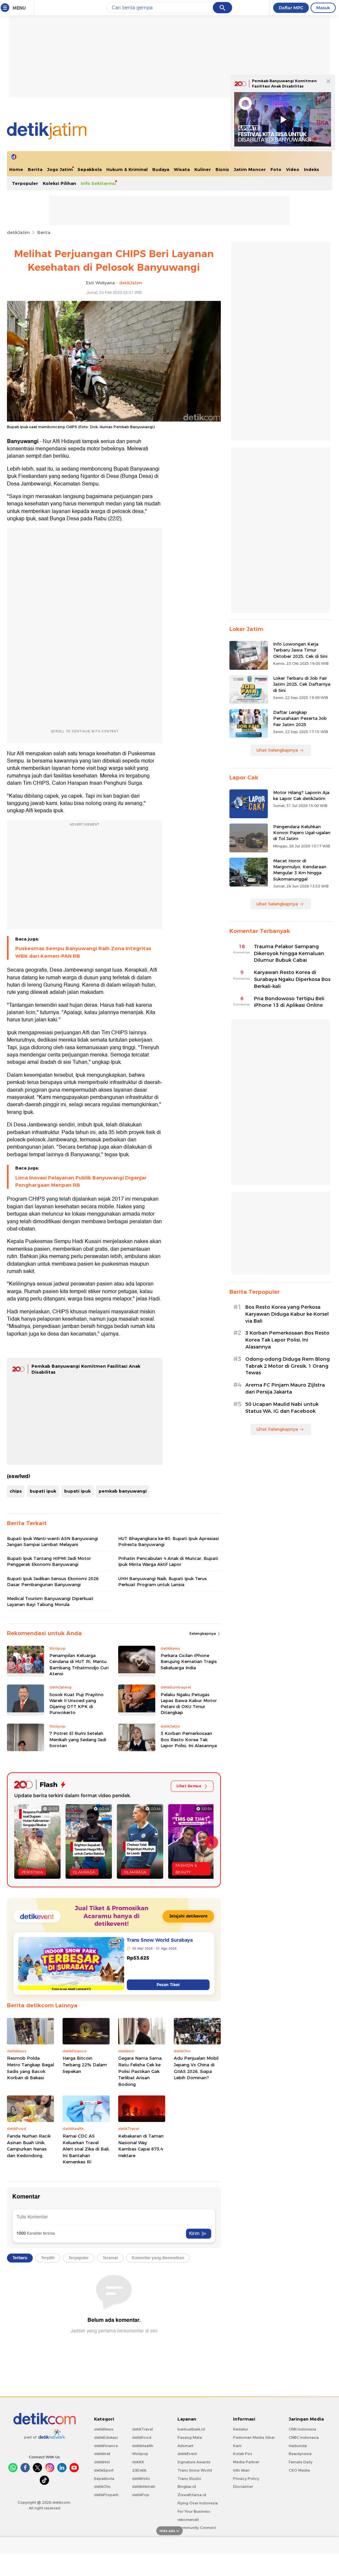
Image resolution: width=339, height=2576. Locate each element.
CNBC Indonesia (304, 2437)
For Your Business (194, 2511)
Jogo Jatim (60, 169)
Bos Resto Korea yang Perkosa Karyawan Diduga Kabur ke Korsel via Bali (287, 1314)
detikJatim (18, 232)
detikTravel (143, 2429)
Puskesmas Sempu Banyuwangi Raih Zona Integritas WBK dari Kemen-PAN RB (83, 952)
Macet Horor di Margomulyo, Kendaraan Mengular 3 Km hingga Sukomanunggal (300, 870)
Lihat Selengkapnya (277, 750)
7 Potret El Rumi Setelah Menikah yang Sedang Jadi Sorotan (78, 1739)
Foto (276, 169)
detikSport (104, 2470)
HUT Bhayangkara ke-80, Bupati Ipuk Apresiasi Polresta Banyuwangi (169, 1541)
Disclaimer (243, 2487)
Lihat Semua (189, 1786)
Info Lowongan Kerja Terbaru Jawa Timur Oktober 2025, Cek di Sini (300, 650)
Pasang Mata (190, 2437)
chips (16, 1491)
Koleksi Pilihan (59, 183)
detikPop (141, 2495)
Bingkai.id (187, 2487)
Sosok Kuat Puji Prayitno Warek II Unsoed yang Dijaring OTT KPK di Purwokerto (76, 1704)
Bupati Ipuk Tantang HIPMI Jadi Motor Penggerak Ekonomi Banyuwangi (49, 1561)
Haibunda (298, 2446)
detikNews (104, 2429)
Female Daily (301, 2462)
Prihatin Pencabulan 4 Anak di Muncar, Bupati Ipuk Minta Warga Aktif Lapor (168, 1561)
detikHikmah (144, 2487)
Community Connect (197, 2528)
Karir (237, 2446)
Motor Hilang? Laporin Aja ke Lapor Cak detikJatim (301, 795)
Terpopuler (25, 183)
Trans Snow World (195, 2470)
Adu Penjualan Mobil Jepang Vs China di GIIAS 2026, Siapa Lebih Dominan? (196, 2068)
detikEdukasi (106, 2437)
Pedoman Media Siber (254, 2437)
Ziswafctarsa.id (192, 2495)
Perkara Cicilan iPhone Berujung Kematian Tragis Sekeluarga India (189, 1661)
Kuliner (203, 169)
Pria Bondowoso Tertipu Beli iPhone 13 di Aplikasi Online (289, 1002)
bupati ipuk (43, 1491)
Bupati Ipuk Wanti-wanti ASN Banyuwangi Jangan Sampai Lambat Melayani (52, 1541)
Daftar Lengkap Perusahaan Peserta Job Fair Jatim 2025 (300, 718)
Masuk (323, 8)
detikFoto (141, 2479)
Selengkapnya (203, 1633)
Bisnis (222, 169)
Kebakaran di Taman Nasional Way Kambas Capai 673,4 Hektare (141, 2146)
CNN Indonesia (302, 2429)
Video (293, 169)
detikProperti (106, 2495)
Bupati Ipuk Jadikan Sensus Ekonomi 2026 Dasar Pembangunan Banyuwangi (53, 1581)
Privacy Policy (246, 2479)
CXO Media (299, 2470)
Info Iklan (241, 2470)
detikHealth (143, 2446)
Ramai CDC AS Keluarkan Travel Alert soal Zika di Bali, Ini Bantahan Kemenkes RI (86, 2149)
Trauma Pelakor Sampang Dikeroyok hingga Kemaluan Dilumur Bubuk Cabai (289, 953)
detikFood (142, 2437)
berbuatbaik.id (191, 2429)
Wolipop (140, 2454)
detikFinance (106, 2446)
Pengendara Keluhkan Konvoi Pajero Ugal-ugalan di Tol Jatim (302, 832)
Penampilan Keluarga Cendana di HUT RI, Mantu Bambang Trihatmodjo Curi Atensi (79, 1664)
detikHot (102, 2462)
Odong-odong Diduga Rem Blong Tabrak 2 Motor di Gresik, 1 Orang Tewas (288, 1366)
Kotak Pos (243, 2454)
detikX (138, 2462)
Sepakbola (90, 169)
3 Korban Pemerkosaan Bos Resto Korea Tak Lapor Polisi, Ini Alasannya (189, 1739)
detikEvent (187, 2454)
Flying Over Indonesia (198, 2503)
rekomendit (188, 2520)
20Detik (139, 2470)
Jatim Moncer (250, 169)
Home (16, 169)
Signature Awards (194, 2462)
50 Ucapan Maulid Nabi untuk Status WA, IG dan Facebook (282, 1408)
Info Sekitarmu (98, 183)
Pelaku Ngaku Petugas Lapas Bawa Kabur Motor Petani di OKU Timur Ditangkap (189, 1704)
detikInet (102, 2454)
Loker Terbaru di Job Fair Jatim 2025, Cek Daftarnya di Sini (302, 684)
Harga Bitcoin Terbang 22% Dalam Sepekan (85, 2064)
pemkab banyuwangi (123, 1491)
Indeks (312, 169)
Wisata (182, 169)
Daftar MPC (291, 8)
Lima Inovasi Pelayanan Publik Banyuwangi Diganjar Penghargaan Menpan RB (81, 1181)
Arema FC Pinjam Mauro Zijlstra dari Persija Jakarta (285, 1388)
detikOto (102, 2487)
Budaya (161, 169)
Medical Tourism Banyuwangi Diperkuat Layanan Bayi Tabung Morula (50, 1601)
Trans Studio (189, 2479)
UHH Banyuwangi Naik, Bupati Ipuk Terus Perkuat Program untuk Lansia (163, 1581)
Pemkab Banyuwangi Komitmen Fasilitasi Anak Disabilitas (284, 84)
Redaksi (241, 2429)
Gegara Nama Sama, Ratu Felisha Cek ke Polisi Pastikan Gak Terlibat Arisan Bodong (140, 2071)
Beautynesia (300, 2454)
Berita (35, 169)
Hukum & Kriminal (127, 169)
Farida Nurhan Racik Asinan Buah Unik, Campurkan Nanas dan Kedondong (29, 2146)
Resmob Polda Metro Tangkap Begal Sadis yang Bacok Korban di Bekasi (30, 2068)
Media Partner (246, 2462)
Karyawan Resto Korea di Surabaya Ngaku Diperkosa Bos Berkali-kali (292, 979)
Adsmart (185, 2446)
